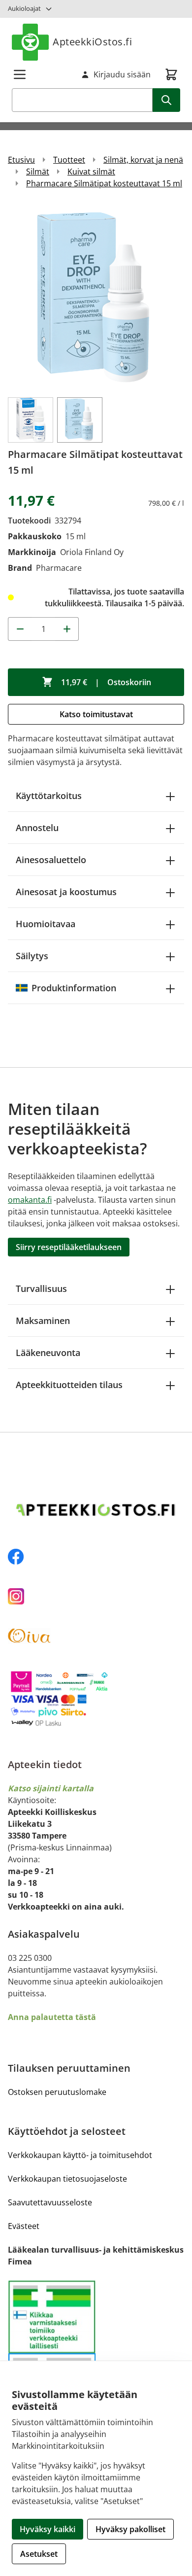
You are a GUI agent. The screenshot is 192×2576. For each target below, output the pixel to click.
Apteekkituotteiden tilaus (69, 1385)
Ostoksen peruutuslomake (57, 2092)
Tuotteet (69, 160)
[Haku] (166, 100)
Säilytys (32, 956)
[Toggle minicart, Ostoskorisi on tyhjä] (171, 74)
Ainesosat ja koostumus (66, 892)
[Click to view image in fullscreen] (96, 297)
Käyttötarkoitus (49, 796)
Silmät (38, 172)
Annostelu (37, 828)
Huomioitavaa (46, 924)
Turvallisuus (41, 1288)
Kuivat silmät (91, 172)
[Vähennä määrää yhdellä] (20, 629)
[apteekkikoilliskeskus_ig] (96, 1596)
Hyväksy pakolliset (130, 2529)
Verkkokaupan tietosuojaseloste (67, 2179)
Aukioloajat (24, 8)
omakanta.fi (30, 1200)
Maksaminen (43, 1321)
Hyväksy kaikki (48, 2529)
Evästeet (24, 2226)
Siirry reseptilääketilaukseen (69, 1247)
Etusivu (21, 160)
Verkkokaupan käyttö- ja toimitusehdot (80, 2155)
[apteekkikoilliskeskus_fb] (96, 1557)
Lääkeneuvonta (48, 1353)
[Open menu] (20, 74)
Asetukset (39, 2554)
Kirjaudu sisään (122, 74)
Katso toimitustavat (96, 714)
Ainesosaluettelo (51, 860)
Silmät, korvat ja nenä (143, 160)
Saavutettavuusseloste (50, 2202)
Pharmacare (59, 568)
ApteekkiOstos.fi (92, 42)
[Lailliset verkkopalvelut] (52, 2316)
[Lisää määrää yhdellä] (67, 629)
